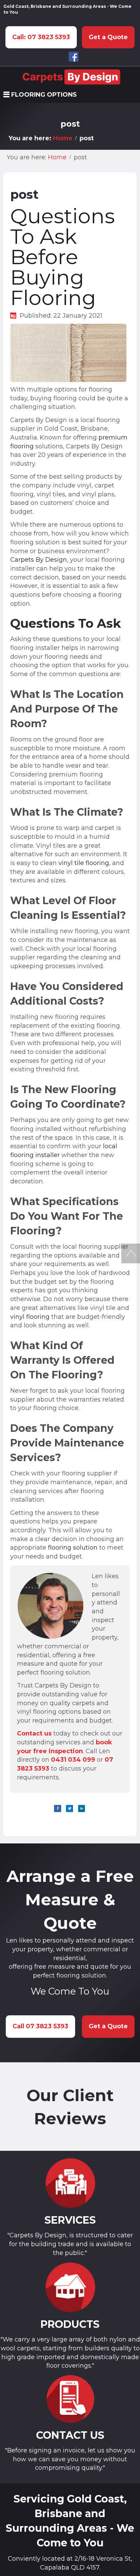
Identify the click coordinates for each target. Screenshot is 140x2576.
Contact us (34, 1733)
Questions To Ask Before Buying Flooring (63, 257)
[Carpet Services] (70, 2183)
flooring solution (73, 1548)
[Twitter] (69, 1809)
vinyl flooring (30, 1317)
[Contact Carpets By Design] (70, 2399)
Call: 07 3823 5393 (41, 37)
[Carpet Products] (70, 2287)
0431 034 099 (73, 1760)
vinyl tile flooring (84, 863)
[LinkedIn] (82, 1809)
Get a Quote (108, 37)
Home (63, 138)
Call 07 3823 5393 (40, 2026)
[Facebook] (58, 1809)
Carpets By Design (39, 560)
